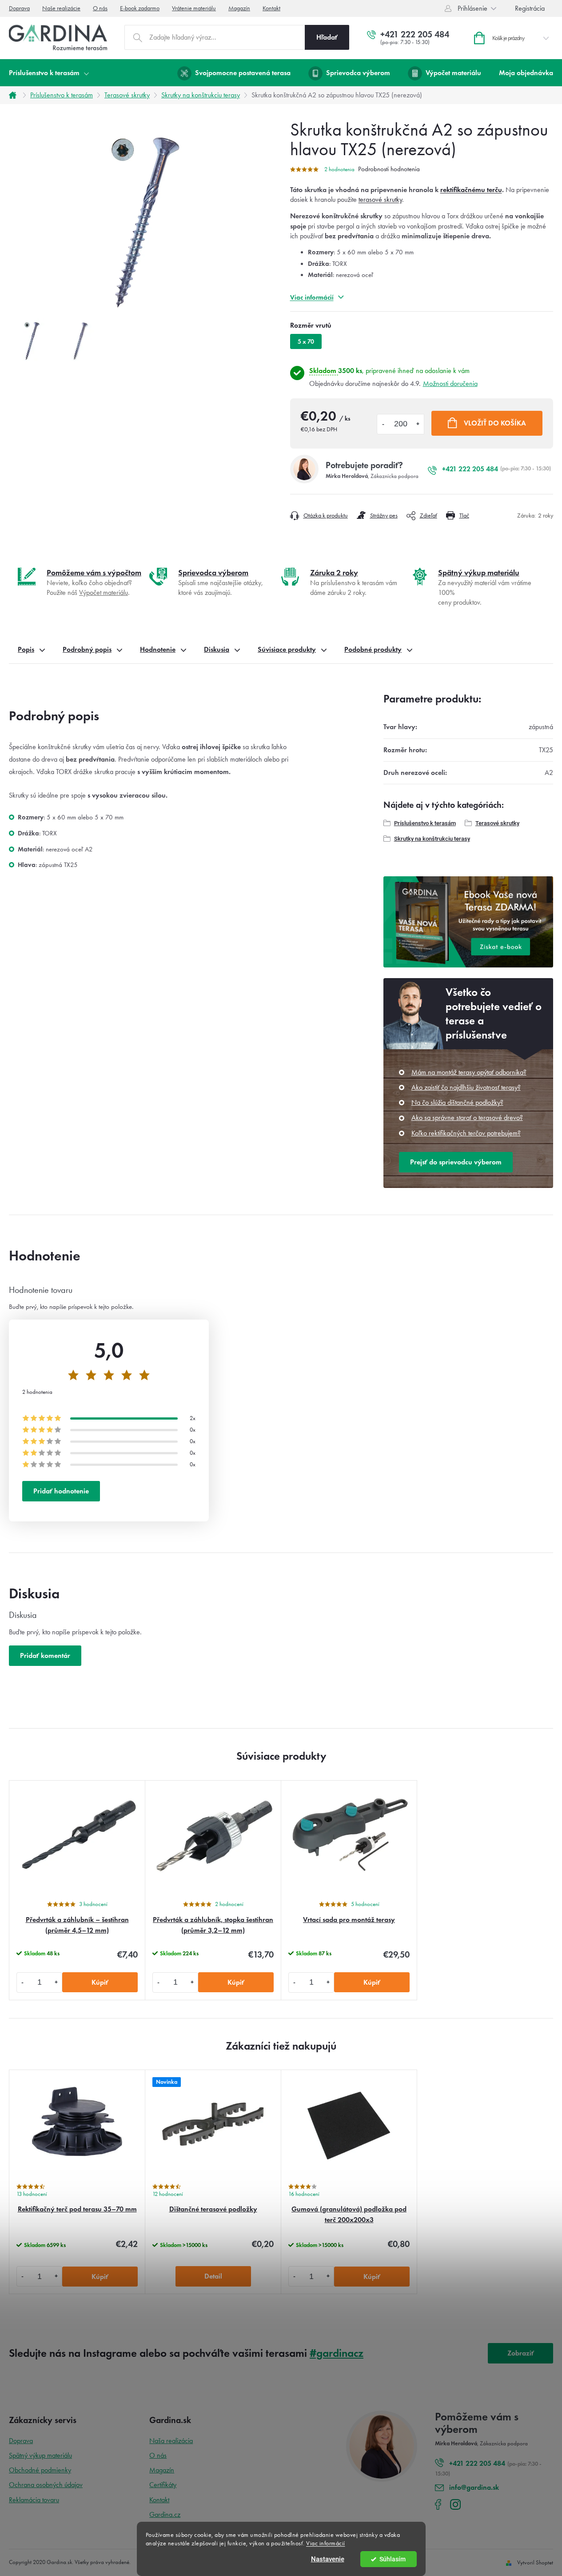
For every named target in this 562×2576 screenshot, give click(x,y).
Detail (213, 2276)
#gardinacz (337, 2353)
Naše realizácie (61, 8)
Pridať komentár (45, 1655)
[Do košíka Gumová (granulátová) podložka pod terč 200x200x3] (372, 2277)
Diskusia (217, 649)
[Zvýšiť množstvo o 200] (418, 424)
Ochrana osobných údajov (46, 2485)
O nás (100, 8)
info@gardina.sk (474, 2487)
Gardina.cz (165, 2514)
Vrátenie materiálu (194, 8)
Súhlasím (393, 2559)
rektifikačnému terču (471, 190)
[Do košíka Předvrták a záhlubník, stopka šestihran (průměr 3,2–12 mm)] (236, 1982)
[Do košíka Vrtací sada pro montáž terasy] (372, 1982)
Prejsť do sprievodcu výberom (456, 1162)
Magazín (239, 8)
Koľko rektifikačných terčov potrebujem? (466, 1133)
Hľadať (327, 37)
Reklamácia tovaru (34, 2500)
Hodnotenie (158, 649)
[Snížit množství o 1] (23, 1982)
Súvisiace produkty (287, 649)
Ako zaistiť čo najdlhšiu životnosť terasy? (466, 1087)
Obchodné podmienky (40, 2470)
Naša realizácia (171, 2441)
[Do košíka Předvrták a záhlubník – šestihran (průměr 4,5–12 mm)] (100, 1982)
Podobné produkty (373, 649)
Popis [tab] (26, 649)
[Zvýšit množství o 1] (56, 1982)
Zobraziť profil (521, 2356)
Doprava (19, 8)
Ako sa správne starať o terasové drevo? (467, 1117)
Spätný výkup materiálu (40, 2455)
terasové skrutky (380, 199)
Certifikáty (163, 2485)
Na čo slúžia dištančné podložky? (457, 1102)
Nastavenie (328, 2559)
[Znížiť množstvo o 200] (383, 424)
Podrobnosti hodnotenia (389, 169)
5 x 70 (306, 342)
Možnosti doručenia (450, 383)
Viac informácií (326, 2543)
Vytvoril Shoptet (535, 2562)
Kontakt (271, 8)
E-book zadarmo (140, 8)
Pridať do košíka (487, 423)
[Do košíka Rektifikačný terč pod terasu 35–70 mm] (100, 2277)
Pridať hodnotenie (61, 1491)
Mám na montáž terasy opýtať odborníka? (469, 1072)
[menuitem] (49, 73)
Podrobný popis (87, 649)
